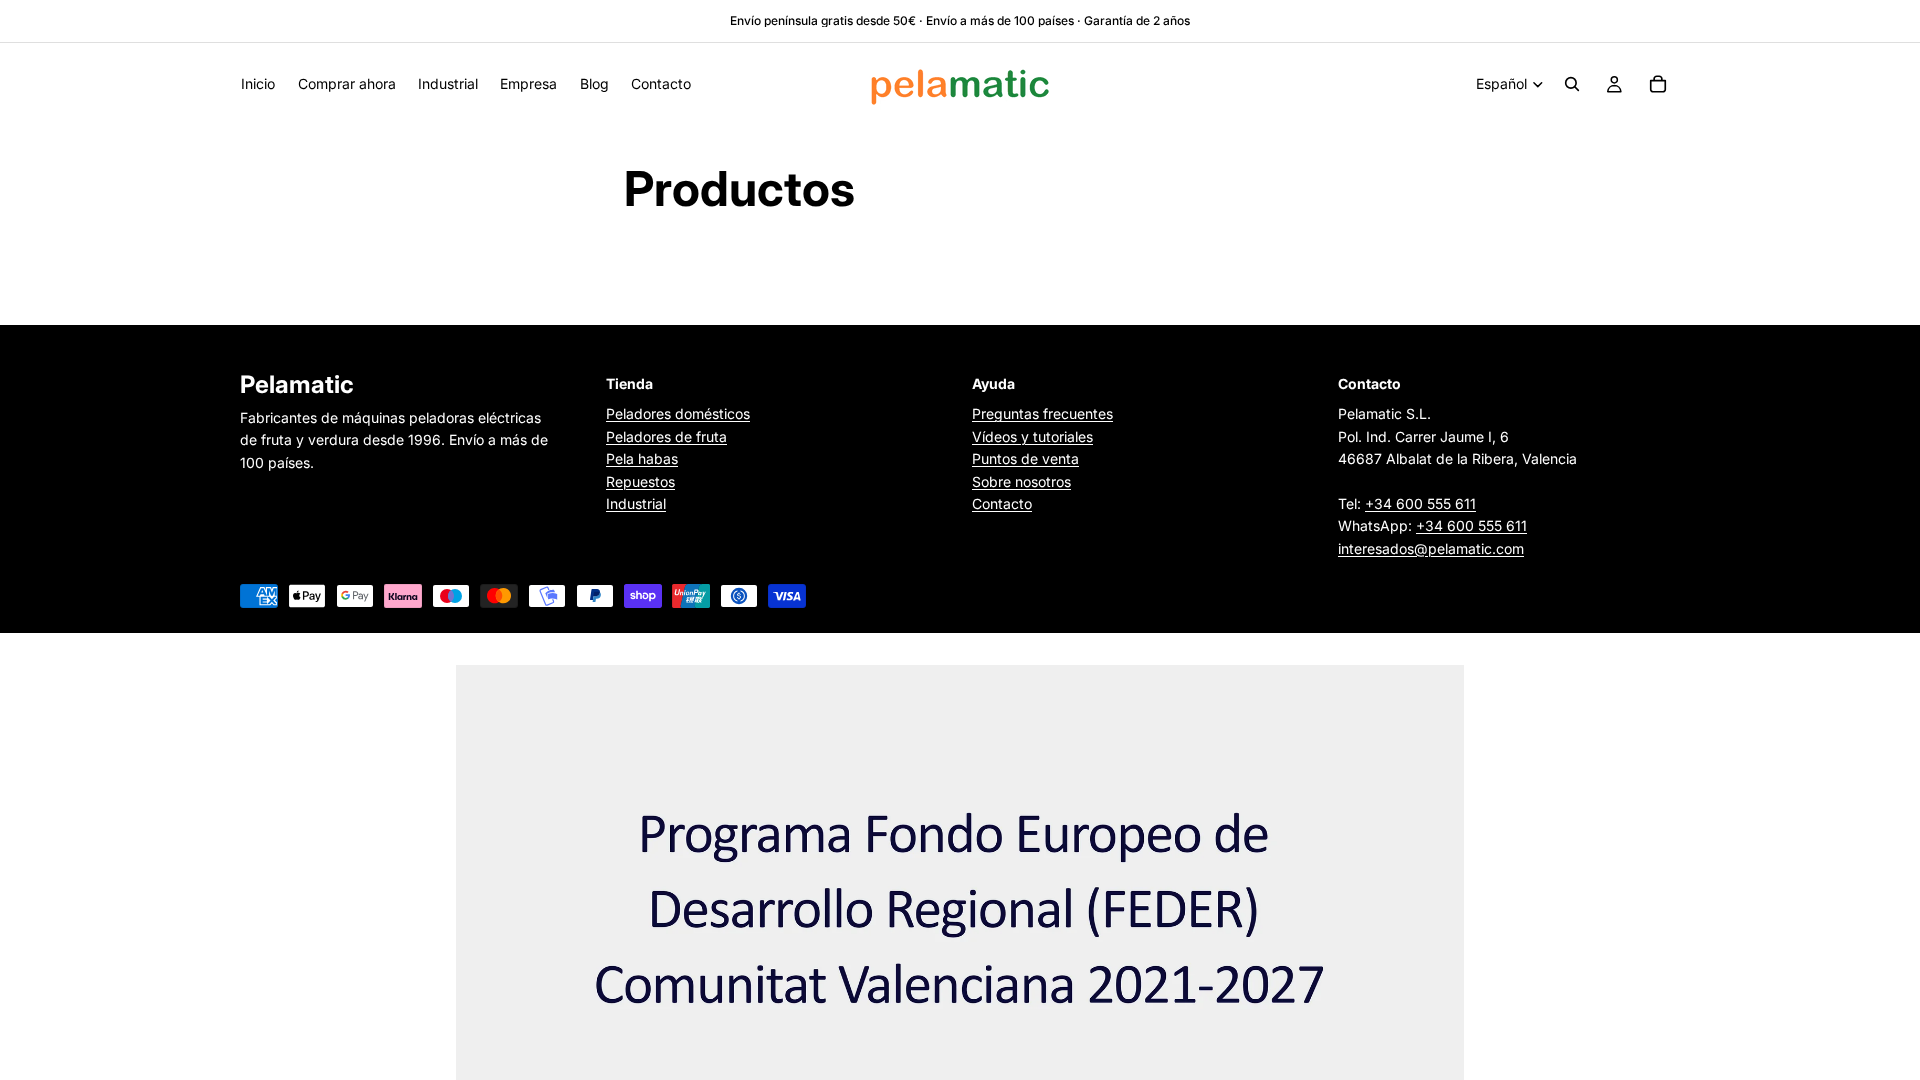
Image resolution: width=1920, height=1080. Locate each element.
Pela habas (642, 459)
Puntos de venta (1025, 459)
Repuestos (640, 481)
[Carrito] (1658, 84)
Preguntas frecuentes (1042, 414)
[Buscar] (1572, 84)
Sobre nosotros (1021, 481)
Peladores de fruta (666, 436)
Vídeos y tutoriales (1032, 436)
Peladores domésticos (678, 414)
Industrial (636, 503)
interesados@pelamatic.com (1431, 548)
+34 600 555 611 (1420, 503)
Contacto (1002, 503)
